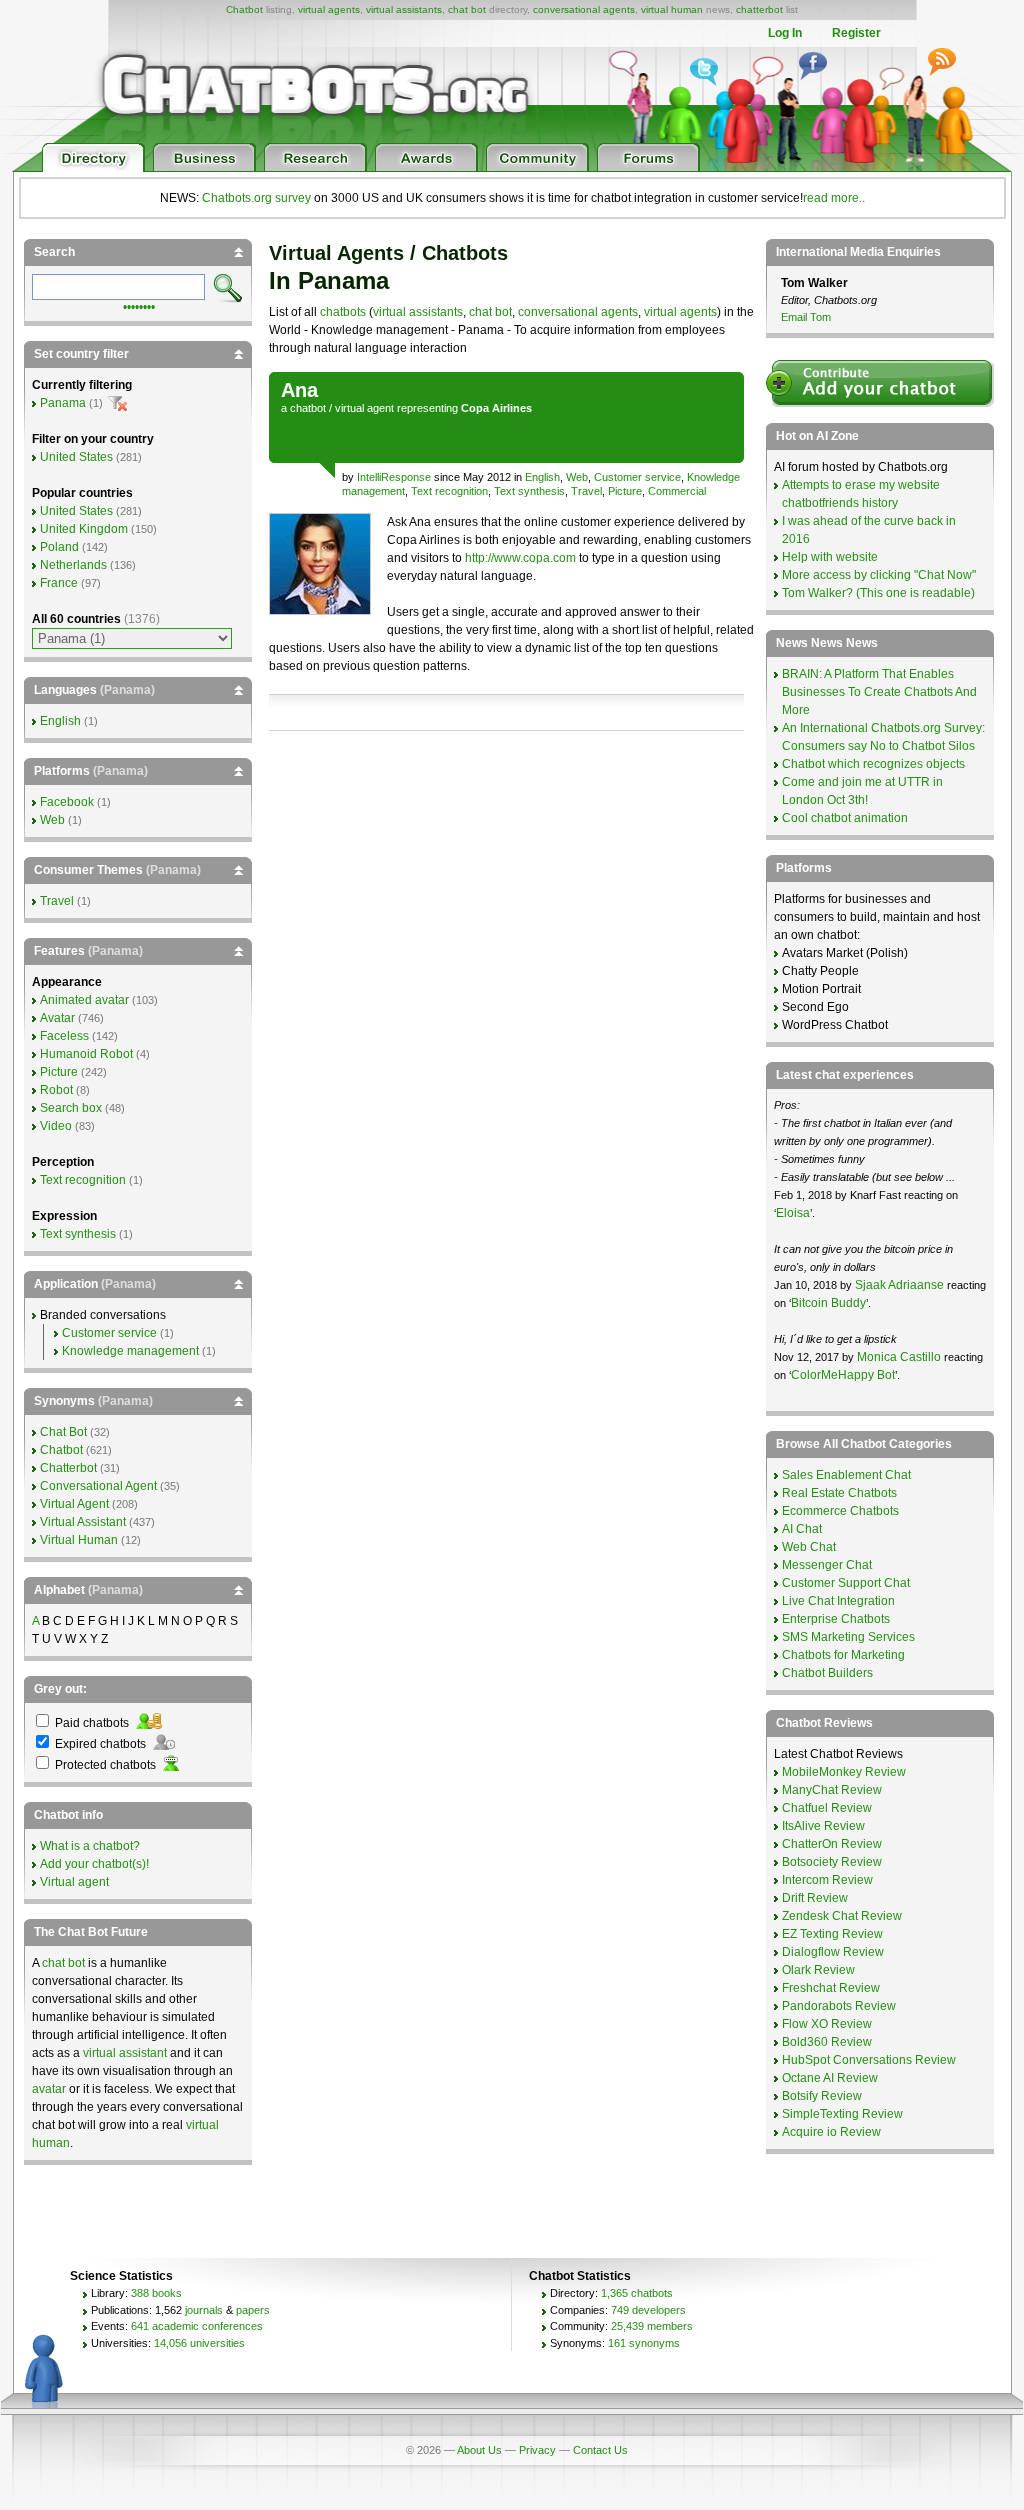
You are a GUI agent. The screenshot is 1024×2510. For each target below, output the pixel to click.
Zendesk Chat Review (842, 1916)
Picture (625, 491)
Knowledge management (130, 1351)
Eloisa (793, 1213)
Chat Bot (63, 1432)
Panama (63, 403)
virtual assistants (404, 9)
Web (577, 477)
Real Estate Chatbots (839, 1493)
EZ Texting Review (832, 1934)
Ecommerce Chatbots (840, 1511)
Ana (299, 390)
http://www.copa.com (520, 558)
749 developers (648, 2310)
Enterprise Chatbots (836, 1619)
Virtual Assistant (83, 1522)
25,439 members (652, 2326)
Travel (586, 491)
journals (204, 2310)
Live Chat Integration (838, 1601)
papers (253, 2310)
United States (76, 457)
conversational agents (584, 9)
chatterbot (759, 9)
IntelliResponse (395, 477)
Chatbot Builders (827, 1673)
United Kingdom (84, 529)
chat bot (467, 9)
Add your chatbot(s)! (94, 1864)
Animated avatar (84, 1000)
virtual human (672, 9)
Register (856, 33)
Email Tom (806, 317)
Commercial (677, 491)
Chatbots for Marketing (843, 1655)
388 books (156, 2293)
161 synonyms (644, 2343)
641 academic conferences (197, 2326)
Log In (785, 33)
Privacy (537, 2450)
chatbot (308, 408)
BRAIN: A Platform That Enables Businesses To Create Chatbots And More (879, 692)
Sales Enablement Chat (846, 1475)
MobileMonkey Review (844, 1772)
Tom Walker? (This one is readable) (878, 593)
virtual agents (329, 9)
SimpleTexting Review (842, 2114)
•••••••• (139, 305)
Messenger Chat (827, 1565)
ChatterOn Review (832, 1844)
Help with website (830, 557)
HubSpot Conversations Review (869, 2060)
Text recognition (449, 491)
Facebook (67, 802)
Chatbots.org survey (256, 198)
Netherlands (73, 565)
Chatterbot (68, 1468)
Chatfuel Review (827, 1808)
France (59, 583)
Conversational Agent (98, 1486)
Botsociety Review (832, 1862)
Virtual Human (79, 1540)
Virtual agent (74, 1882)
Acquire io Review (831, 2132)
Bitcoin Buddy (828, 1303)
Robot (56, 1090)
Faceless (64, 1036)
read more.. (834, 198)
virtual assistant (125, 2053)
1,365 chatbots (637, 2293)
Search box (71, 1108)
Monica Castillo (899, 1357)
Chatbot (244, 9)
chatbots (343, 312)
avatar (49, 2089)
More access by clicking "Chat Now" (879, 575)
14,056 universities (199, 2343)
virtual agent (364, 408)
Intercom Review (827, 1880)
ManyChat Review (832, 1790)
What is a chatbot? (90, 1846)
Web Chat (809, 1547)
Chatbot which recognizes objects (873, 764)
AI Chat (802, 1529)
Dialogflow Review (833, 1952)
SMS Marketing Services (848, 1637)
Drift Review (815, 1898)
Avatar (57, 1018)
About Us (479, 2450)
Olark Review (818, 1970)
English (542, 477)
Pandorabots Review (839, 2006)
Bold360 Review (827, 2042)
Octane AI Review (830, 2078)
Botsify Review (822, 2096)
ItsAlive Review (823, 1826)
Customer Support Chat (846, 1583)
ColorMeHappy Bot (843, 1375)
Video (56, 1126)
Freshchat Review (831, 1988)
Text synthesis (529, 491)
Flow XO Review (827, 2024)
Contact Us (600, 2450)
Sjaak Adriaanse (899, 1285)
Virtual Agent (74, 1504)
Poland (59, 547)
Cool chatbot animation (845, 818)
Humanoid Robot (86, 1054)
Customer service (637, 477)
